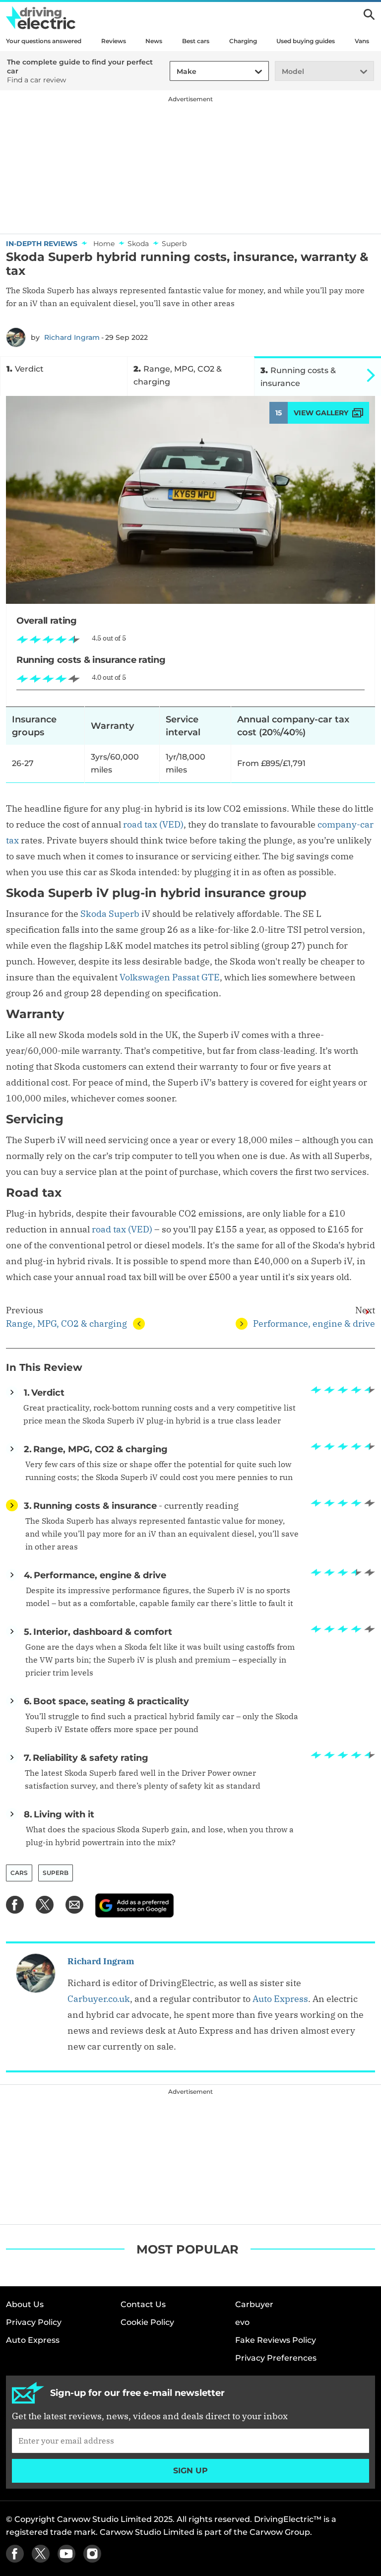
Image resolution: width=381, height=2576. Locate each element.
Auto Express (280, 1999)
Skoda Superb (110, 914)
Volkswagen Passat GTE (170, 977)
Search (369, 14)
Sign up (190, 2471)
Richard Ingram (72, 337)
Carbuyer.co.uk (99, 1999)
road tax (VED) (153, 824)
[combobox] (175, 72)
